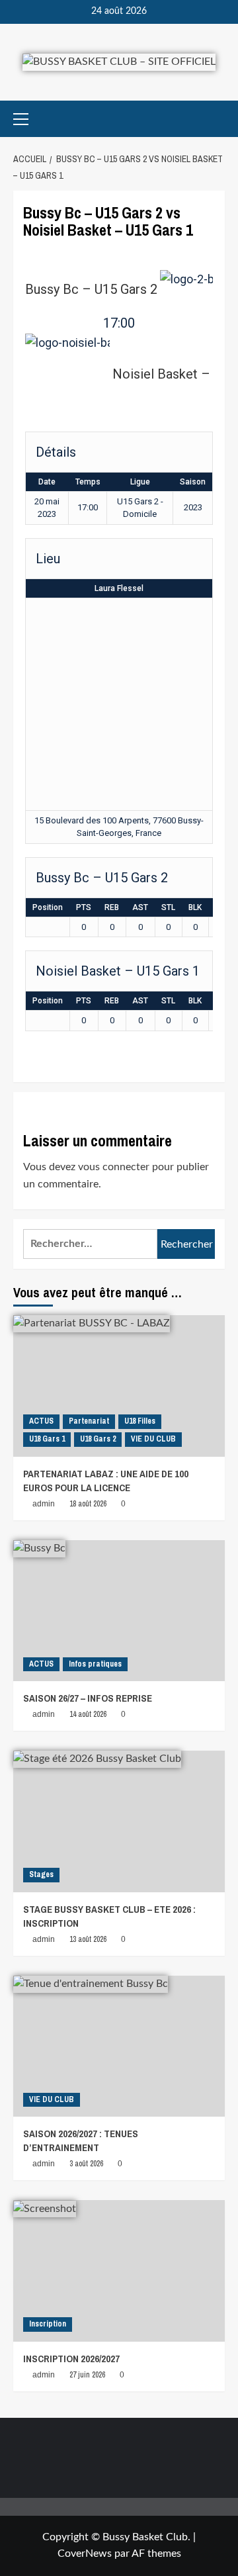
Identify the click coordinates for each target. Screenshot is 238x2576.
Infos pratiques (95, 1664)
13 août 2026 (88, 1939)
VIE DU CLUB (153, 1439)
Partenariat (89, 1421)
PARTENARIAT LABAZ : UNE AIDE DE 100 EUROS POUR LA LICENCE (106, 1481)
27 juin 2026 (87, 2375)
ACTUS (41, 1421)
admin (44, 1504)
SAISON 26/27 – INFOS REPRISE (88, 1698)
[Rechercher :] (90, 1244)
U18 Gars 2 (98, 1439)
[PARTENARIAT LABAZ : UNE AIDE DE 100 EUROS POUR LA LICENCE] (119, 1386)
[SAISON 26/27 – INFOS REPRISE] (119, 1611)
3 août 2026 (86, 2164)
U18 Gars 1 (47, 1439)
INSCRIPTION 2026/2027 (71, 2359)
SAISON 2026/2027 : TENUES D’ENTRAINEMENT (81, 2140)
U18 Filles (140, 1421)
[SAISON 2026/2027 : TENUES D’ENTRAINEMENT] (119, 2046)
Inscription (48, 2324)
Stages (41, 1874)
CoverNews (85, 2553)
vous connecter (114, 1167)
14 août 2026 (88, 1714)
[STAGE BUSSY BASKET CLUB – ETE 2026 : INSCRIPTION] (119, 1821)
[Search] (217, 119)
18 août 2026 (88, 1504)
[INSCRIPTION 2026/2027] (119, 2271)
